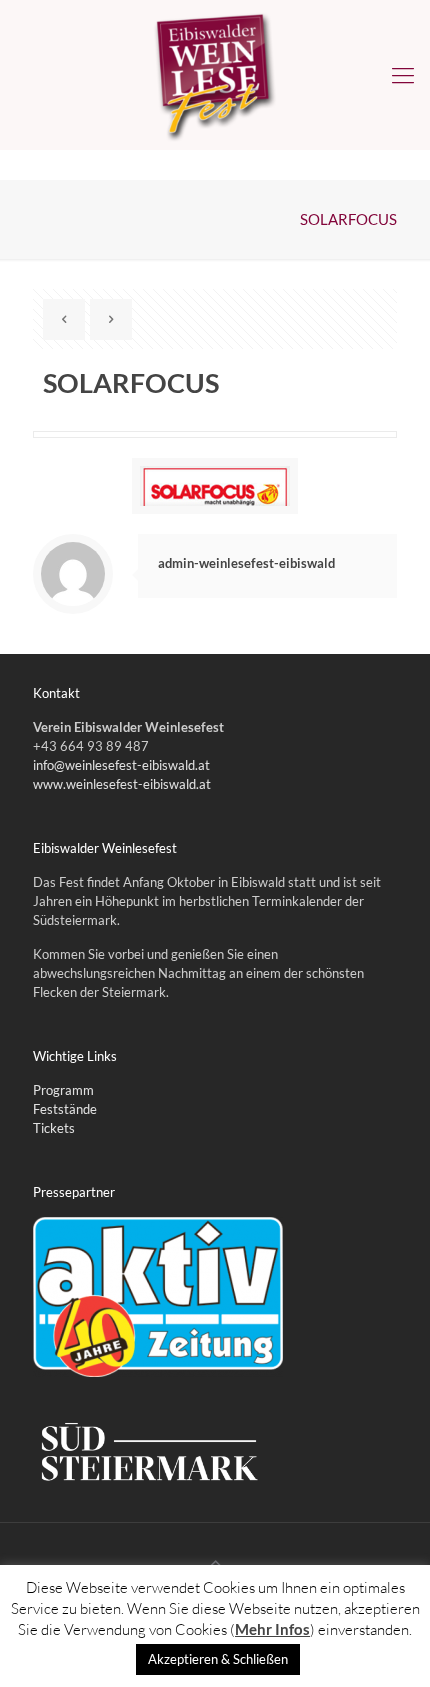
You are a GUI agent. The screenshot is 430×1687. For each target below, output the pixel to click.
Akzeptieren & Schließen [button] (218, 1659)
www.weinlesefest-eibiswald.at (122, 784)
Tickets (54, 1128)
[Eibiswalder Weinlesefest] (215, 75)
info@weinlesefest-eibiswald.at (121, 765)
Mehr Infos (272, 1629)
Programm (63, 1090)
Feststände (65, 1109)
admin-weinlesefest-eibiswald (246, 563)
